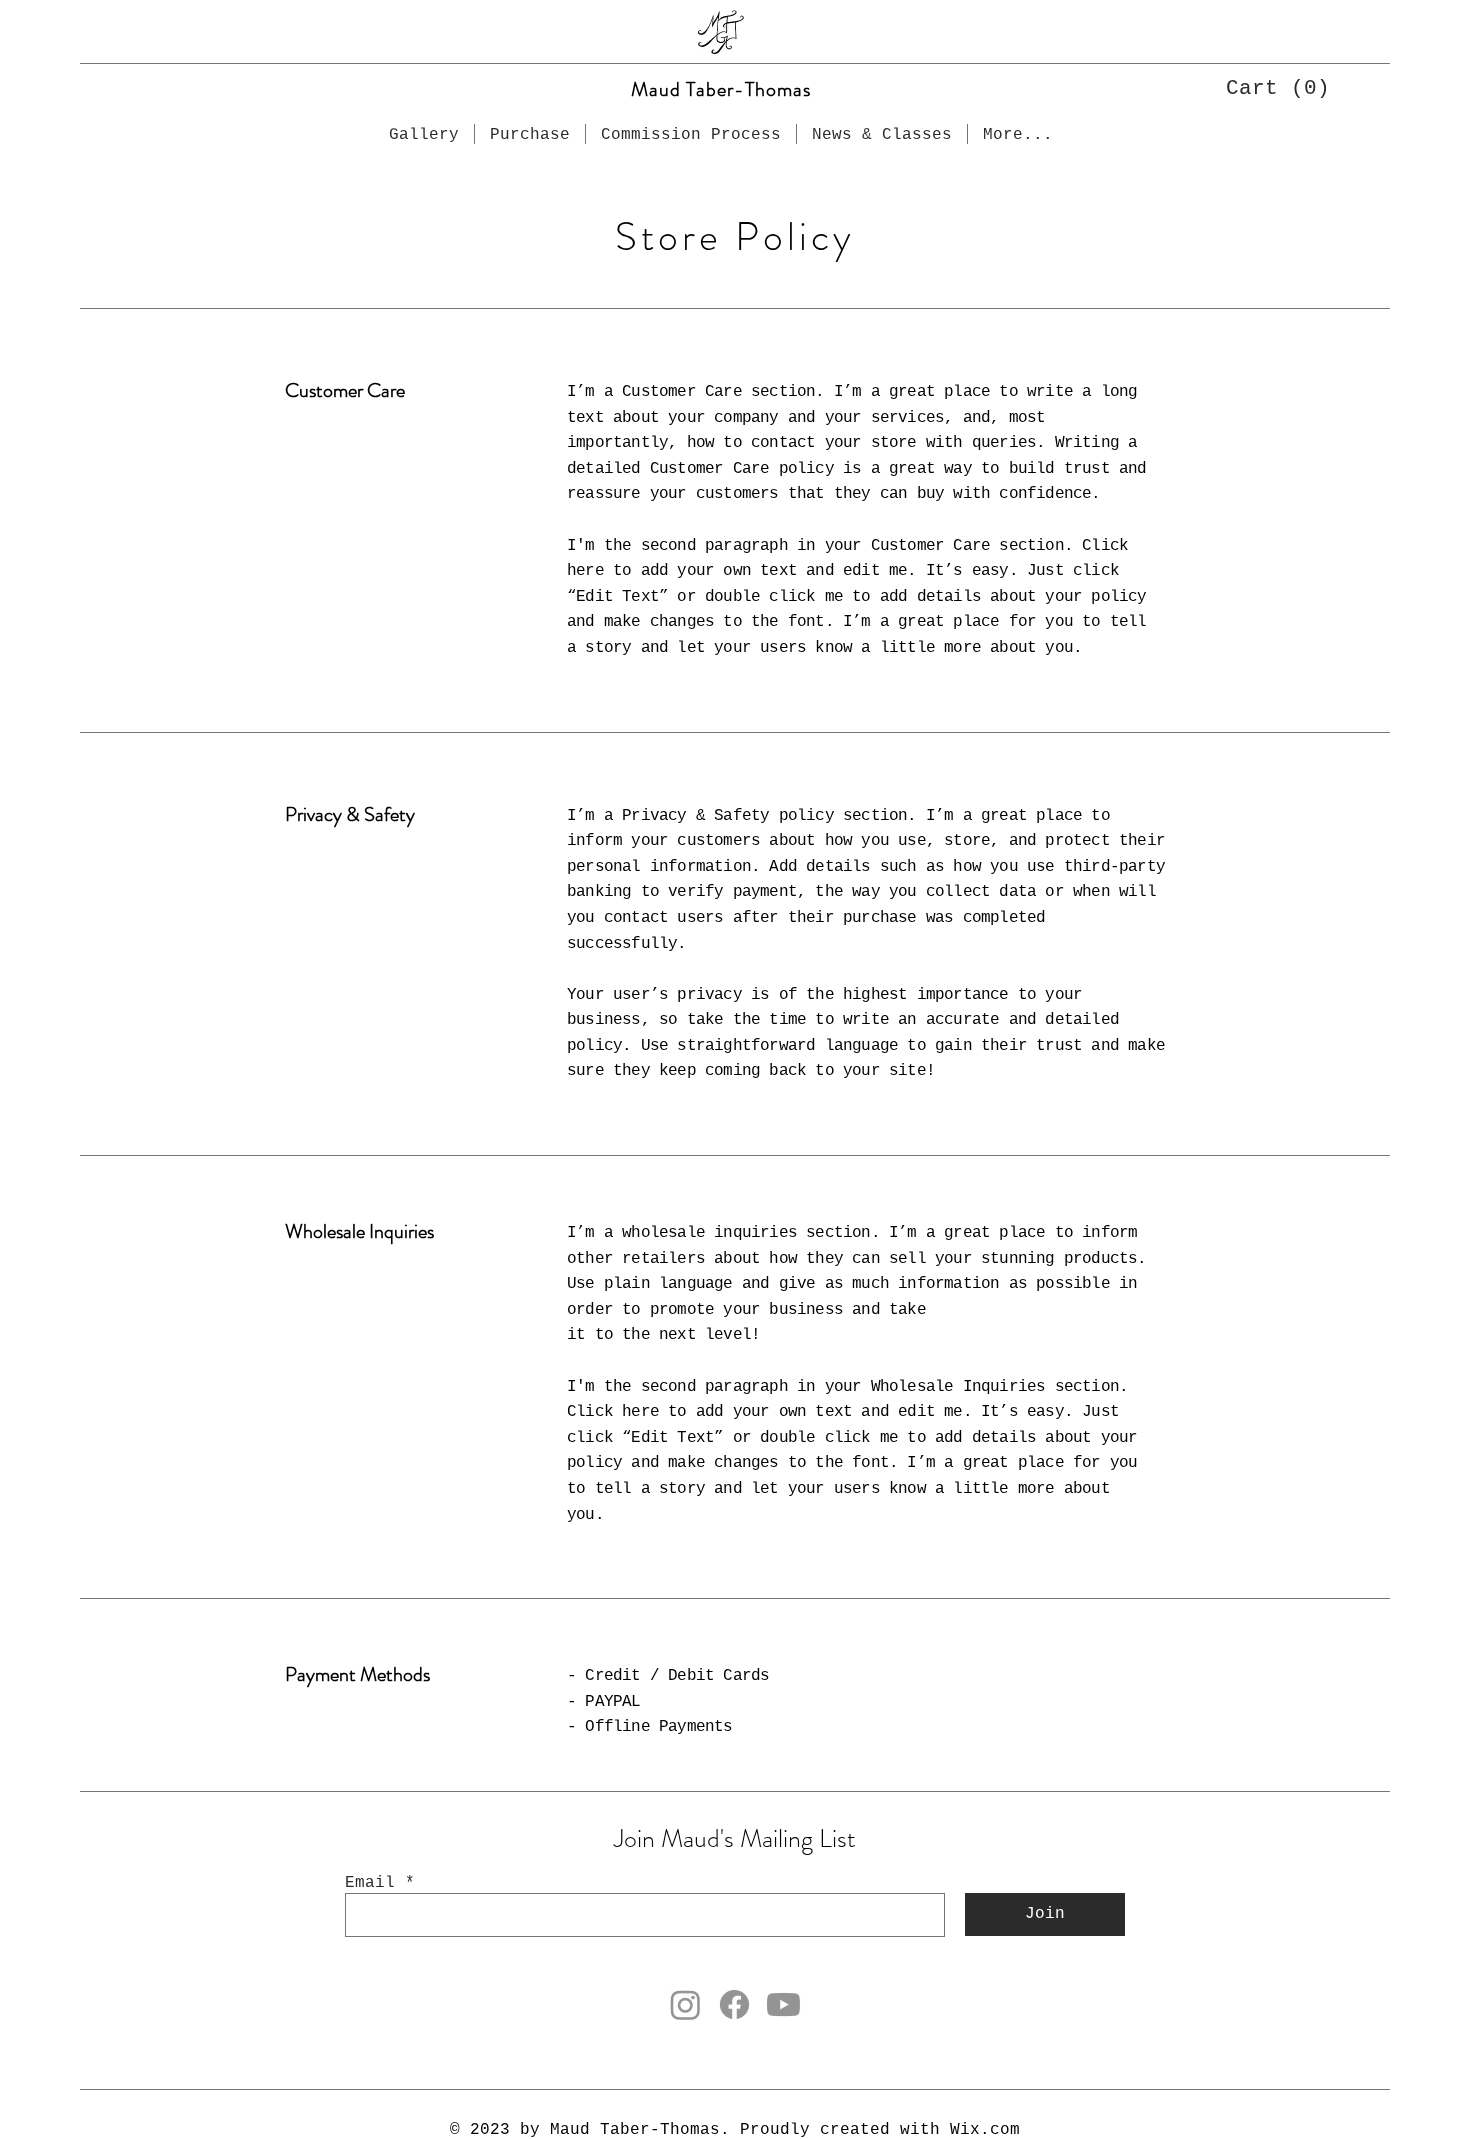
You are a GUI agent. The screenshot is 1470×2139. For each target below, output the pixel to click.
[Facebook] (734, 2004)
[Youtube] (783, 2004)
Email (370, 1883)
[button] (1268, 87)
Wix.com (985, 2130)
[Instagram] (685, 2004)
